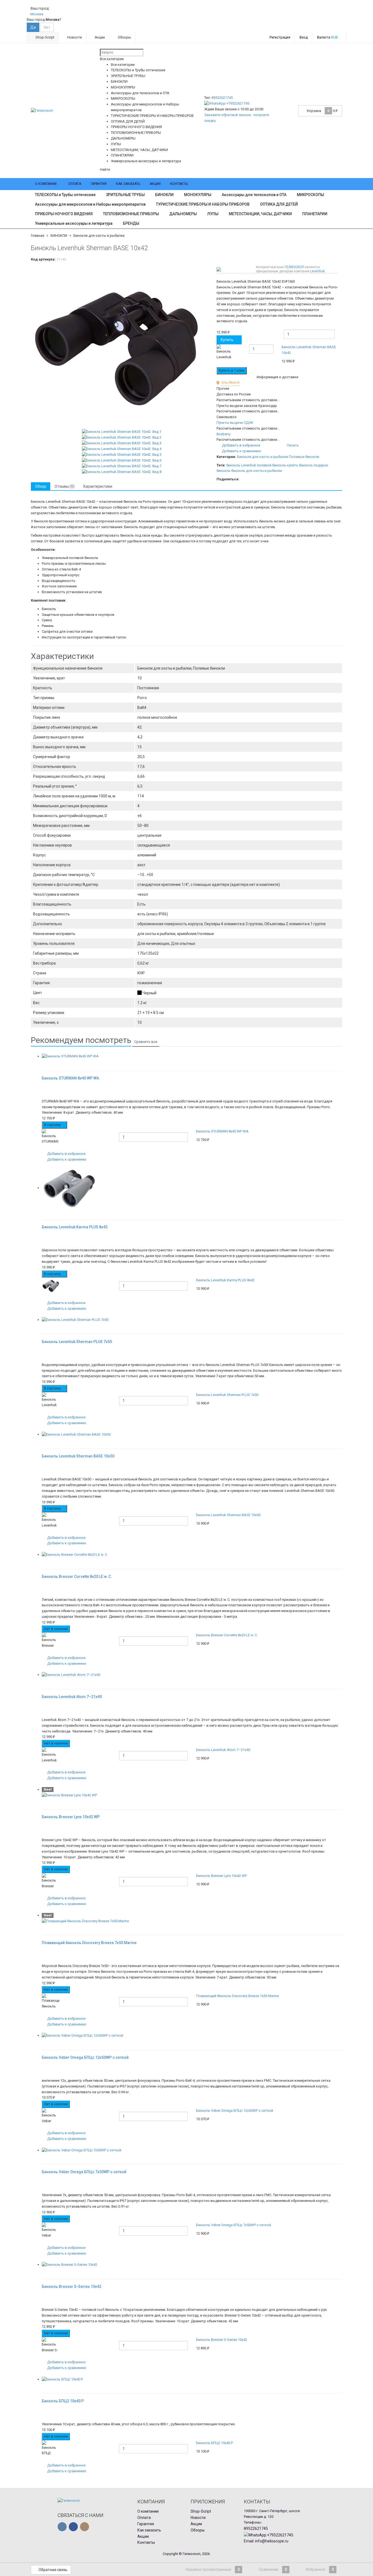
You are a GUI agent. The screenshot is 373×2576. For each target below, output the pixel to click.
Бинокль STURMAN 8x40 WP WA (222, 1131)
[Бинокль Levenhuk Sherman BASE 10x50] (192, 1435)
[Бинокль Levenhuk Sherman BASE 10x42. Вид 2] (122, 437)
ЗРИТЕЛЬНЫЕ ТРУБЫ (125, 195)
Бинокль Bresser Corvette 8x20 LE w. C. (227, 1635)
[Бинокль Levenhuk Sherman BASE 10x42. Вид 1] (122, 432)
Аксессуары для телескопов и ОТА (254, 195)
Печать (292, 445)
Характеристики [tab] (98, 486)
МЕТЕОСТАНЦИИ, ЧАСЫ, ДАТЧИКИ (260, 214)
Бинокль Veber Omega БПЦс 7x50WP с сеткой (234, 2225)
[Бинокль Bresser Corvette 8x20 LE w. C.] (192, 1555)
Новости (74, 37)
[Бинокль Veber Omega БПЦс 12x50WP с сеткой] (192, 2036)
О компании (46, 184)
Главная (38, 236)
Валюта (327, 37)
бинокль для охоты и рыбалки (257, 471)
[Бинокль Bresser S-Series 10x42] (192, 2265)
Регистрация (280, 37)
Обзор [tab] (41, 486)
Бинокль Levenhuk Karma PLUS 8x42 (225, 1280)
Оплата (75, 184)
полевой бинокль (272, 465)
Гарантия (99, 184)
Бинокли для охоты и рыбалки (99, 236)
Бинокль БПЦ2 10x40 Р (214, 2443)
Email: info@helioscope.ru (266, 2541)
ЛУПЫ (213, 214)
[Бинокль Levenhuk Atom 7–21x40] (192, 1675)
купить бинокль (300, 465)
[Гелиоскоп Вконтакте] (62, 2527)
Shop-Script (45, 37)
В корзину (53, 1125)
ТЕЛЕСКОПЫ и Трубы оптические (65, 195)
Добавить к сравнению (241, 451)
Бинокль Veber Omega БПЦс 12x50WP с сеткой (235, 2111)
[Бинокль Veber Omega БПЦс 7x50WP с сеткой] (192, 2150)
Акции (99, 37)
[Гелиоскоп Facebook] (73, 2527)
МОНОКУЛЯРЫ (198, 195)
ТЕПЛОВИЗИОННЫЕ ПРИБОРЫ (131, 214)
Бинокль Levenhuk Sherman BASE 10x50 (228, 1515)
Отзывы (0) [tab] (65, 486)
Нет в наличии (56, 1629)
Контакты (179, 184)
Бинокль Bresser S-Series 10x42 (222, 2340)
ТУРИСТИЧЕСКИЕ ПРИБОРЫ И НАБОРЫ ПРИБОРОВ (203, 204)
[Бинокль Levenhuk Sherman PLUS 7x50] (192, 1320)
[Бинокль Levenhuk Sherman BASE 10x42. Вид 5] (122, 455)
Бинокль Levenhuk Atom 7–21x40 (223, 1750)
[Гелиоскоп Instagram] (85, 2527)
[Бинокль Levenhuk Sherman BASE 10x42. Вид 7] (122, 466)
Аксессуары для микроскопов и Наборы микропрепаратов (90, 204)
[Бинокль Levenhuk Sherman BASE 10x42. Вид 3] (122, 443)
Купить (227, 340)
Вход (304, 37)
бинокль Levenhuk (241, 465)
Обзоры (124, 37)
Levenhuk (317, 271)
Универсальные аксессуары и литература (74, 223)
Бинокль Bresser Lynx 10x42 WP (221, 1876)
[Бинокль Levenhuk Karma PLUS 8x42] (192, 1188)
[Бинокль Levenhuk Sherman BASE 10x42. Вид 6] (122, 460)
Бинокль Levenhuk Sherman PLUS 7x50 (227, 1395)
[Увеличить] (44, 1062)
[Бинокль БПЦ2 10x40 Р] (192, 2380)
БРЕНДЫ (131, 223)
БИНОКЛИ (164, 195)
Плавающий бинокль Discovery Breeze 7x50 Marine (237, 1996)
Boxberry (223, 434)
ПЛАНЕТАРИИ (315, 214)
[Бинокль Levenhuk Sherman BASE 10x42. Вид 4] (122, 449)
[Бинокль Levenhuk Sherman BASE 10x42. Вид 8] (122, 472)
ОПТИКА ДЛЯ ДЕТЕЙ (279, 204)
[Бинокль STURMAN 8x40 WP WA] (192, 1056)
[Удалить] (339, 355)
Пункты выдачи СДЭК (235, 423)
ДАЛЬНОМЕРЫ (183, 214)
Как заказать (128, 184)
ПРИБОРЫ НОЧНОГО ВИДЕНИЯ (64, 214)
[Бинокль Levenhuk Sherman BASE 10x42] (122, 347)
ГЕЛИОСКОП (294, 267)
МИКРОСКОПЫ (310, 195)
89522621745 (222, 98)
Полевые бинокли (304, 457)
